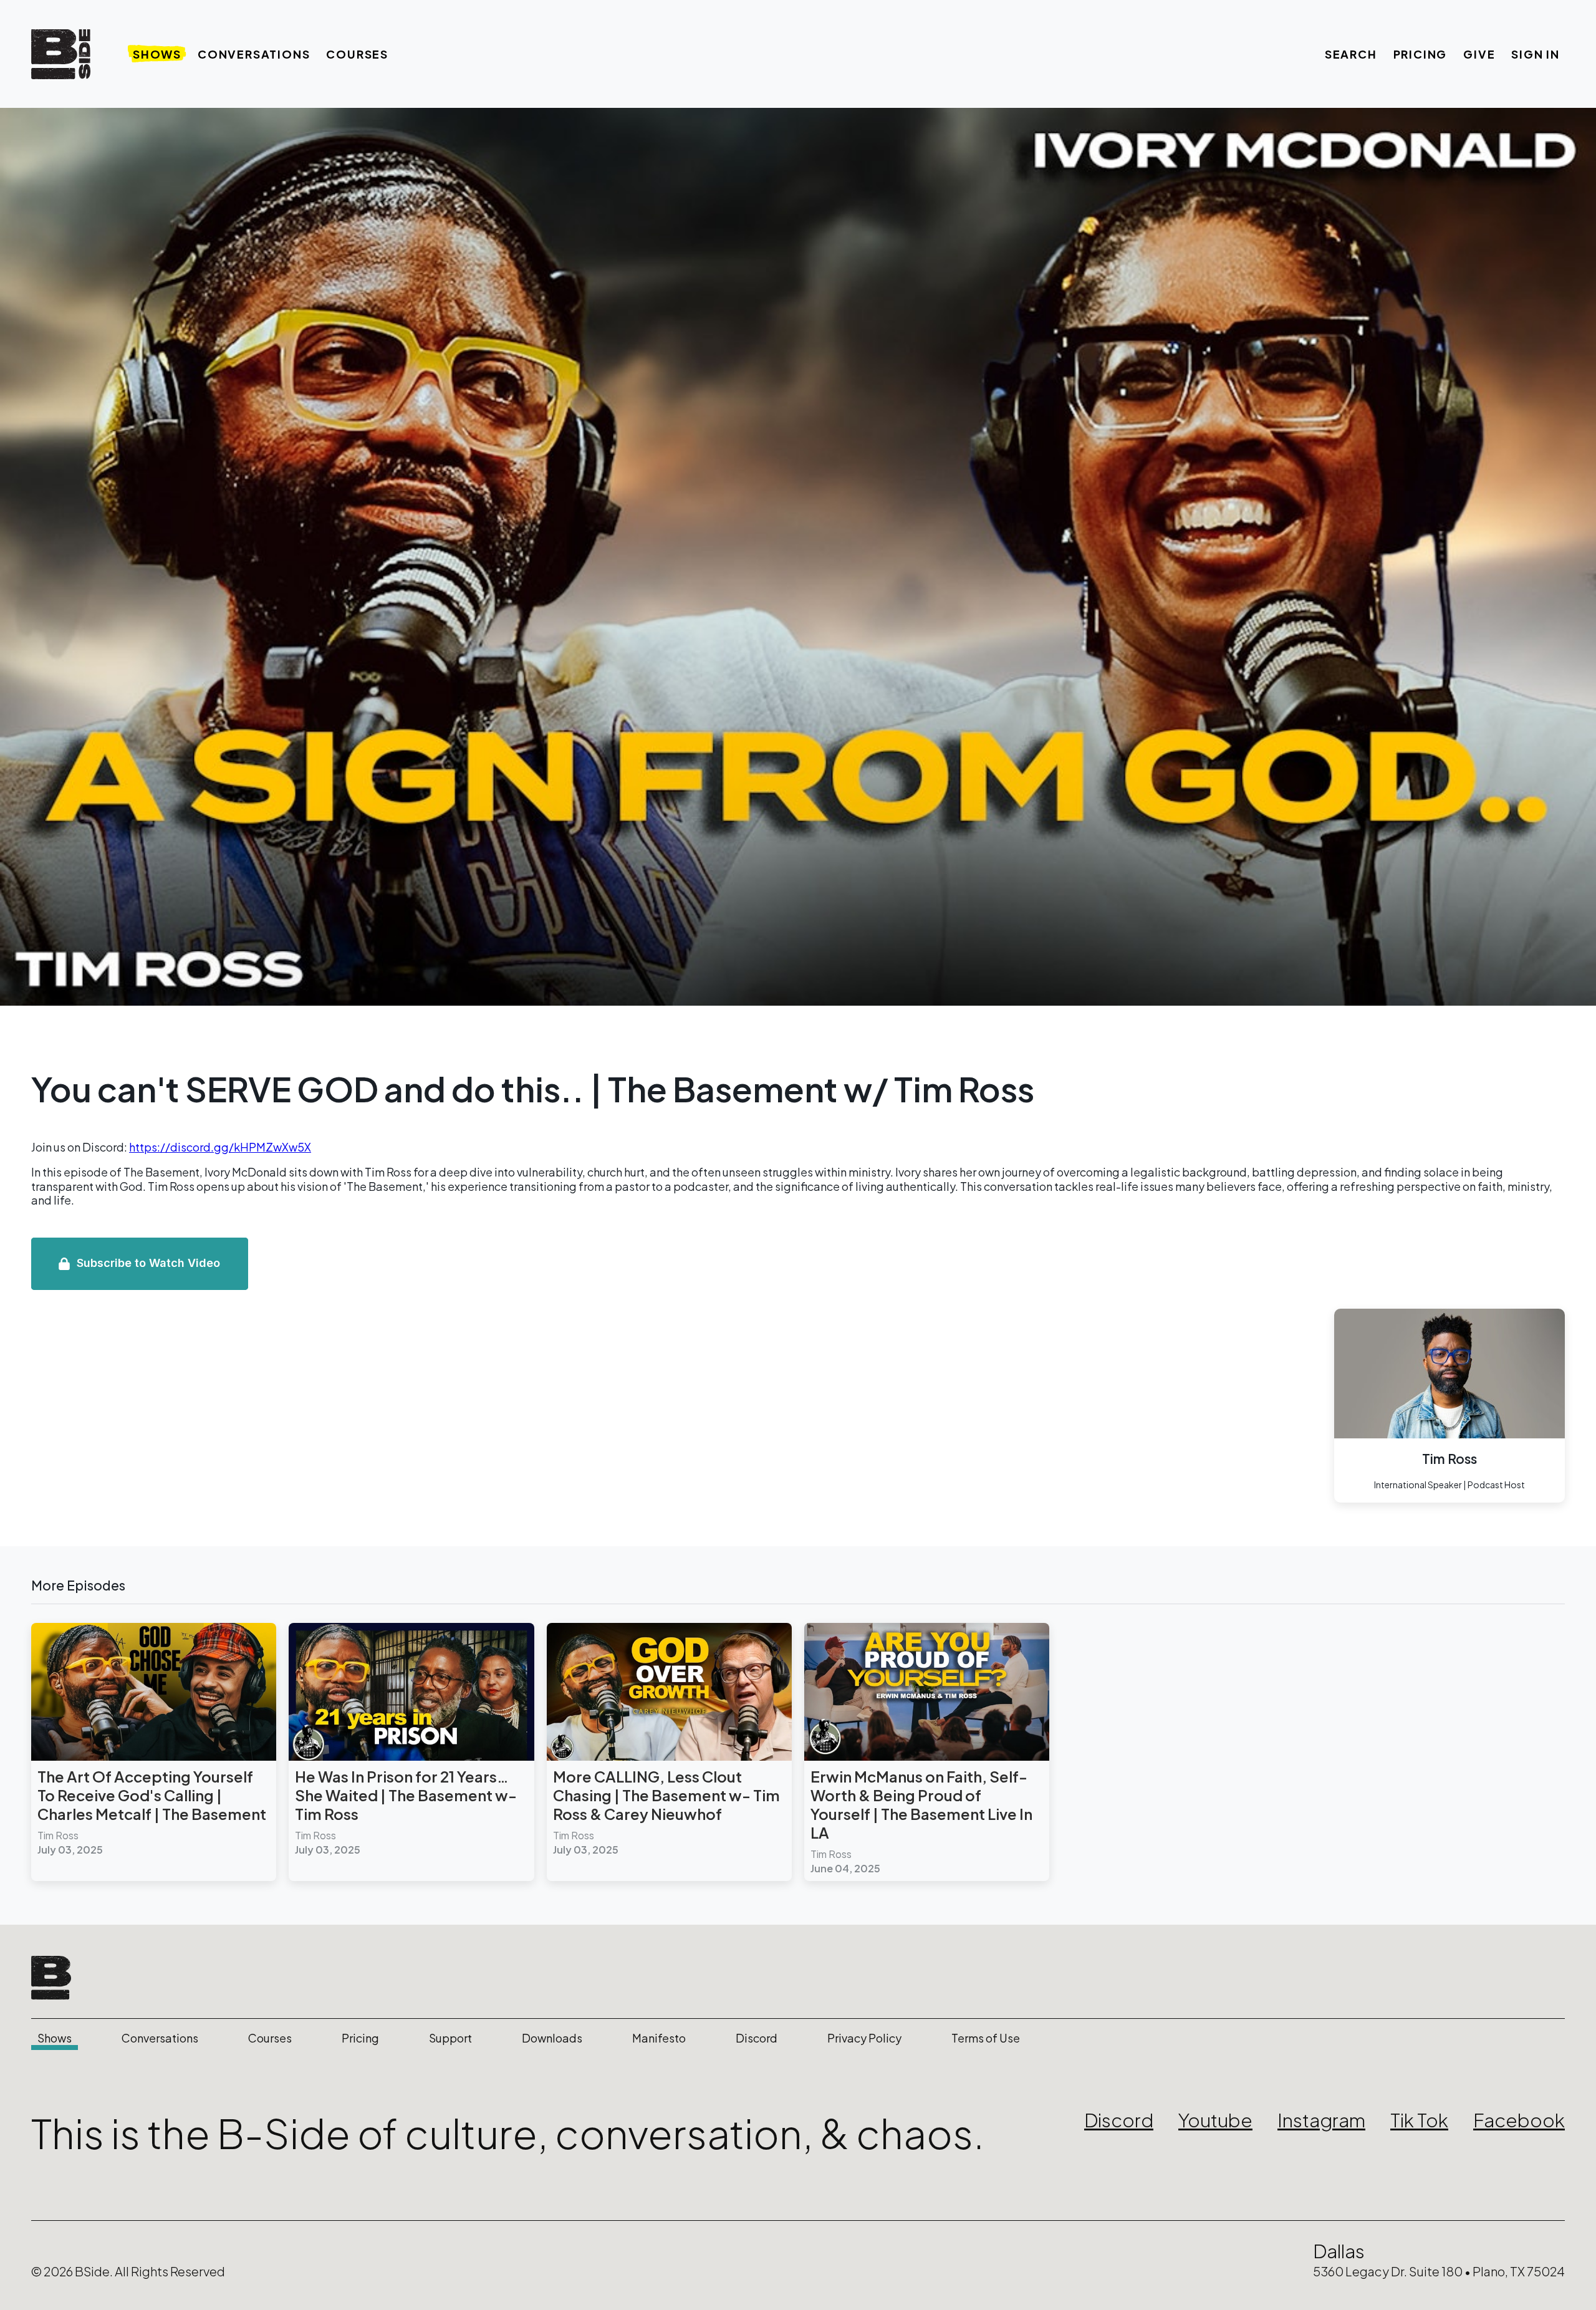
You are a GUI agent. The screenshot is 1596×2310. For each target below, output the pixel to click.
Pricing (1421, 54)
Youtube (1215, 2120)
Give (1479, 54)
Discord (757, 2038)
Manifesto (659, 2038)
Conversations (254, 54)
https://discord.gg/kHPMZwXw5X (220, 1147)
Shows (157, 54)
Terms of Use (986, 2038)
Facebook (1519, 2120)
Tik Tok (1419, 2120)
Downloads (552, 2038)
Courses (357, 54)
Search (1351, 54)
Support (450, 2038)
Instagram (1321, 2120)
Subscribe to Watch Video (148, 1263)
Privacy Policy (864, 2038)
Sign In (1536, 54)
